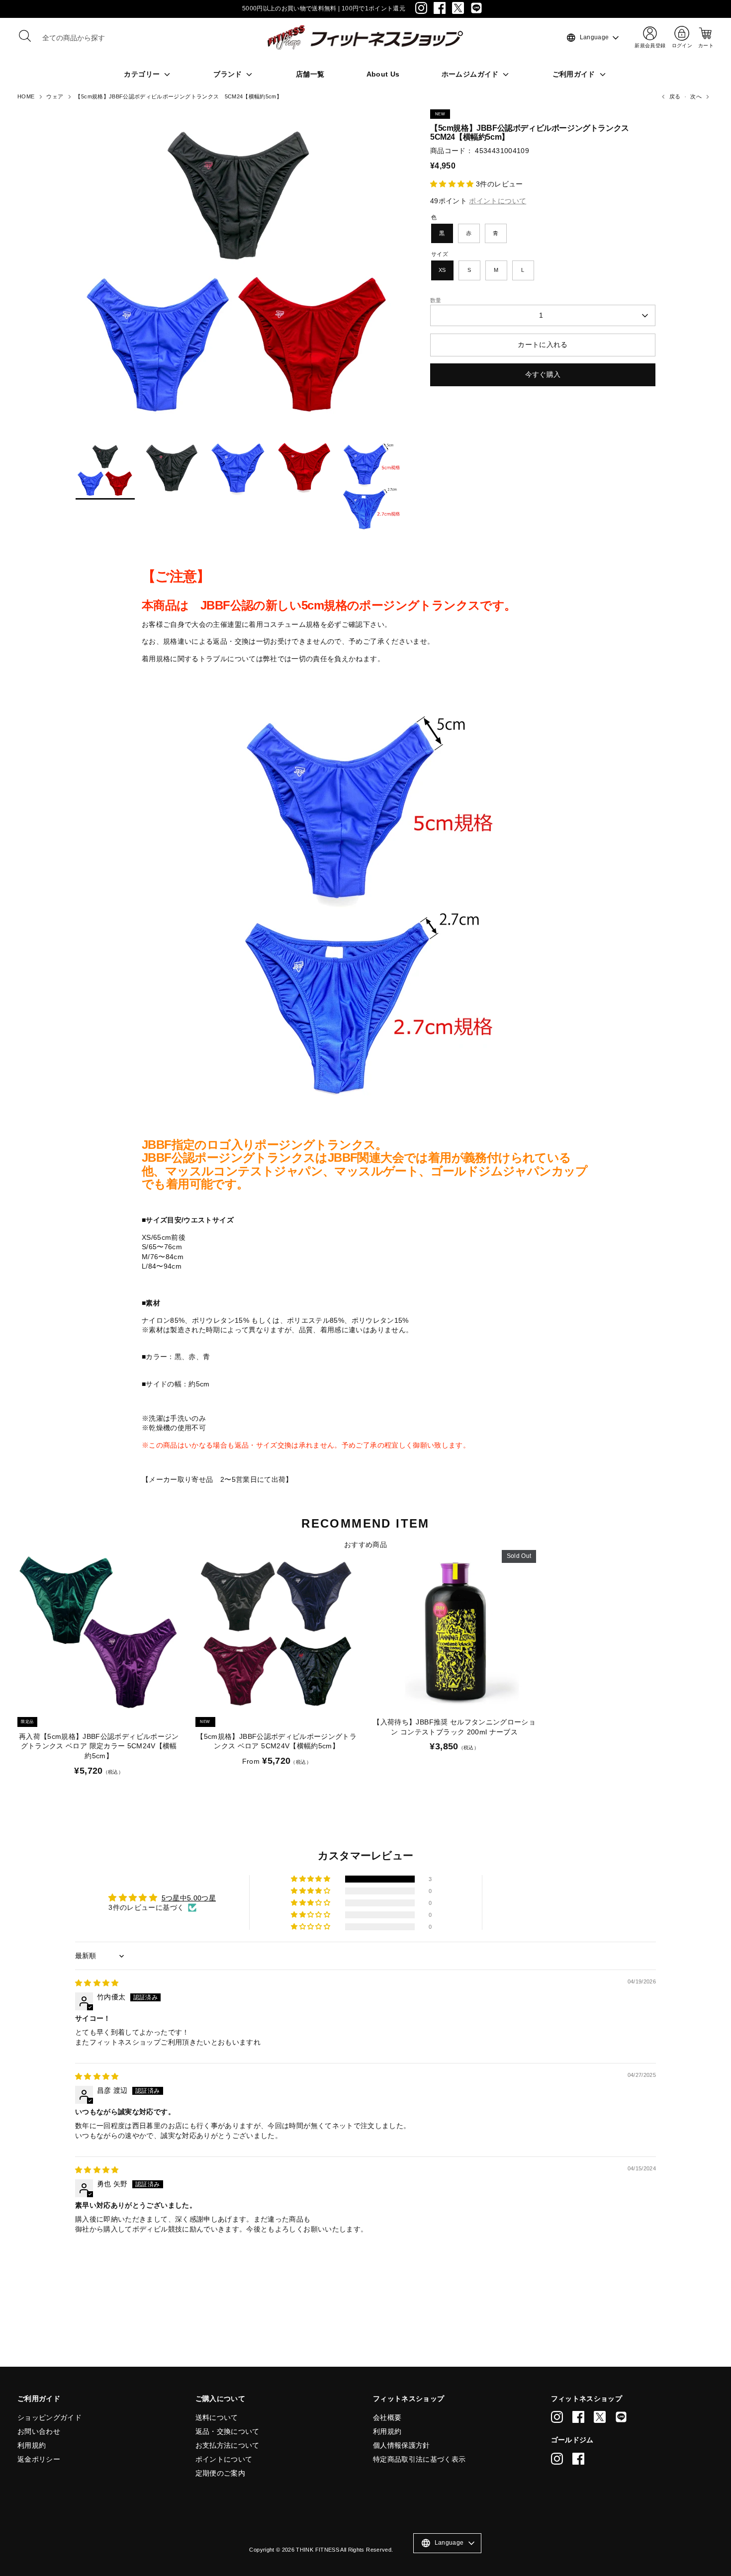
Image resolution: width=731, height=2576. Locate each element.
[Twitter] (458, 8)
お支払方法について (228, 2445)
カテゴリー (143, 74)
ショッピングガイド (49, 2417)
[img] (97, 1983)
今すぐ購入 (543, 374)
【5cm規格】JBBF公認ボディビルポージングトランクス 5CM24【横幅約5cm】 (179, 96)
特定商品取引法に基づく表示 (419, 2459)
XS (442, 270)
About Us (383, 74)
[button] (453, 184)
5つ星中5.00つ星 (189, 1898)
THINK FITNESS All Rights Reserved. (344, 2550)
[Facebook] (440, 8)
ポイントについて (224, 2459)
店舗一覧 (310, 74)
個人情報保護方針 (402, 2445)
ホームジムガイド (471, 74)
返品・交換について (228, 2431)
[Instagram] (421, 8)
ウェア (55, 96)
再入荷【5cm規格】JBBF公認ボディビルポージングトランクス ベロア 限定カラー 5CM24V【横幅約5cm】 (99, 1746)
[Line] (476, 8)
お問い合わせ (39, 2431)
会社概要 (387, 2417)
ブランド (229, 74)
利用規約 (32, 2445)
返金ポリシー (39, 2459)
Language (587, 38)
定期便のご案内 (220, 2473)
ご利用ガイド (575, 74)
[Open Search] (25, 36)
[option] (238, 275)
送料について (217, 2417)
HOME (26, 96)
